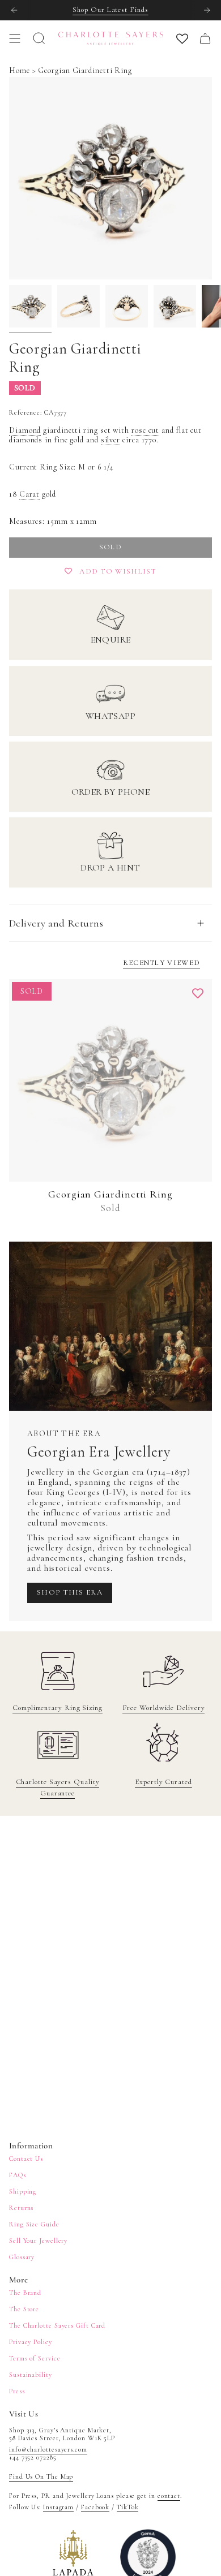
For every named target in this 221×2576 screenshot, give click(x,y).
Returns (21, 2208)
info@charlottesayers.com (48, 2449)
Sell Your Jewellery (38, 2241)
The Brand (25, 2293)
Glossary (22, 2257)
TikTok (127, 2507)
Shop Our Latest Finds (110, 10)
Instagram (58, 2507)
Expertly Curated (163, 1782)
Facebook (95, 2507)
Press (17, 2391)
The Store (24, 2309)
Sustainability (31, 2375)
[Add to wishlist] (198, 993)
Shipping (23, 2191)
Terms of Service (35, 2358)
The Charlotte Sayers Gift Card (57, 2325)
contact (169, 2496)
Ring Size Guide (34, 2224)
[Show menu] (15, 38)
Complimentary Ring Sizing (58, 1708)
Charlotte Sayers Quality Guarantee (58, 1787)
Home (20, 70)
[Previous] (14, 10)
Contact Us (26, 2159)
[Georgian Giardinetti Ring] (110, 1080)
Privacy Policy (31, 2342)
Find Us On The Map (41, 2476)
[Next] (207, 10)
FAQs (18, 2175)
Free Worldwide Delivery (164, 1708)
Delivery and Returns (56, 923)
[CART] (205, 38)
